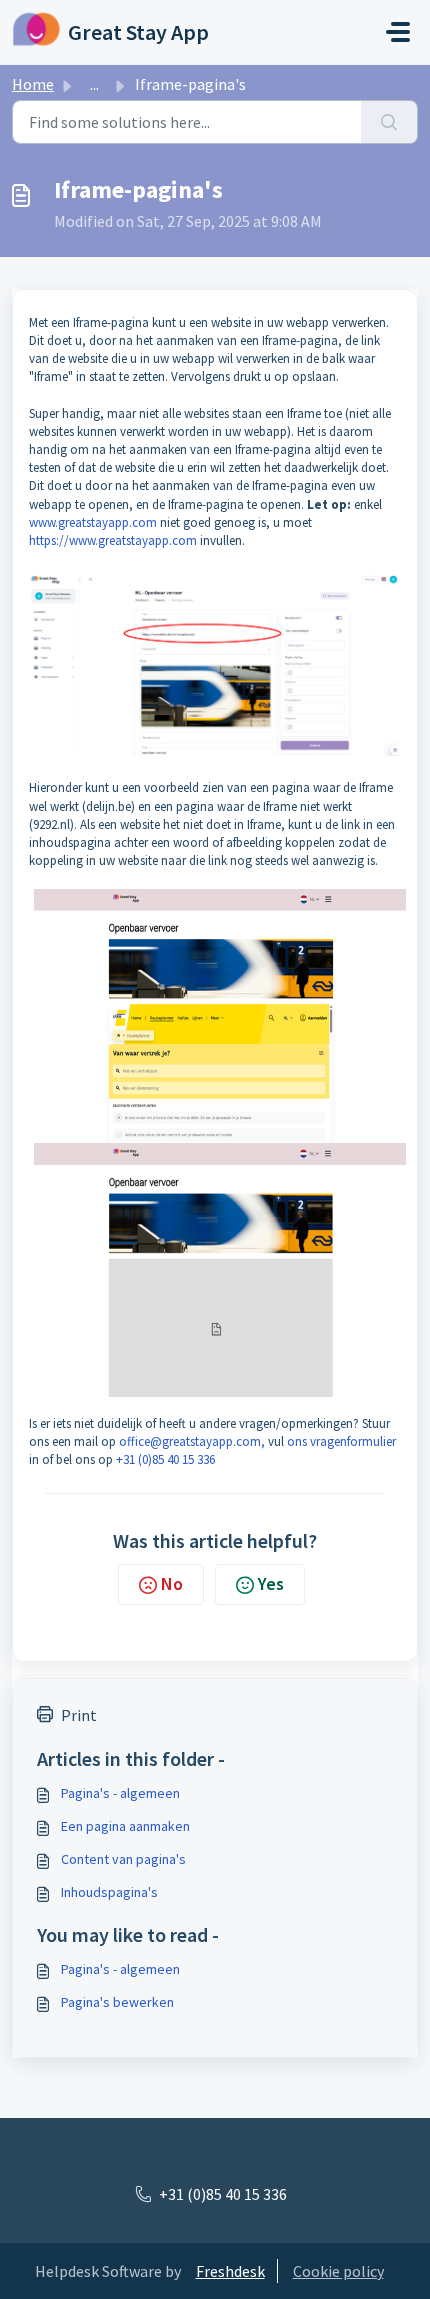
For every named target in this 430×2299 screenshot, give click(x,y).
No (172, 1583)
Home (33, 84)
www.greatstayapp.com (93, 522)
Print (79, 1715)
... (94, 84)
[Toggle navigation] (398, 32)
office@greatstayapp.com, (192, 1441)
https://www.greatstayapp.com (113, 540)
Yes (271, 1583)
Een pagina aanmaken (125, 1826)
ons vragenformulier (341, 1441)
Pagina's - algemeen (120, 1793)
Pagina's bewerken (117, 2002)
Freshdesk (230, 2271)
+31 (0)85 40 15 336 (165, 1459)
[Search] (389, 122)
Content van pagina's (123, 1859)
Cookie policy (338, 2271)
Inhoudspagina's (109, 1892)
